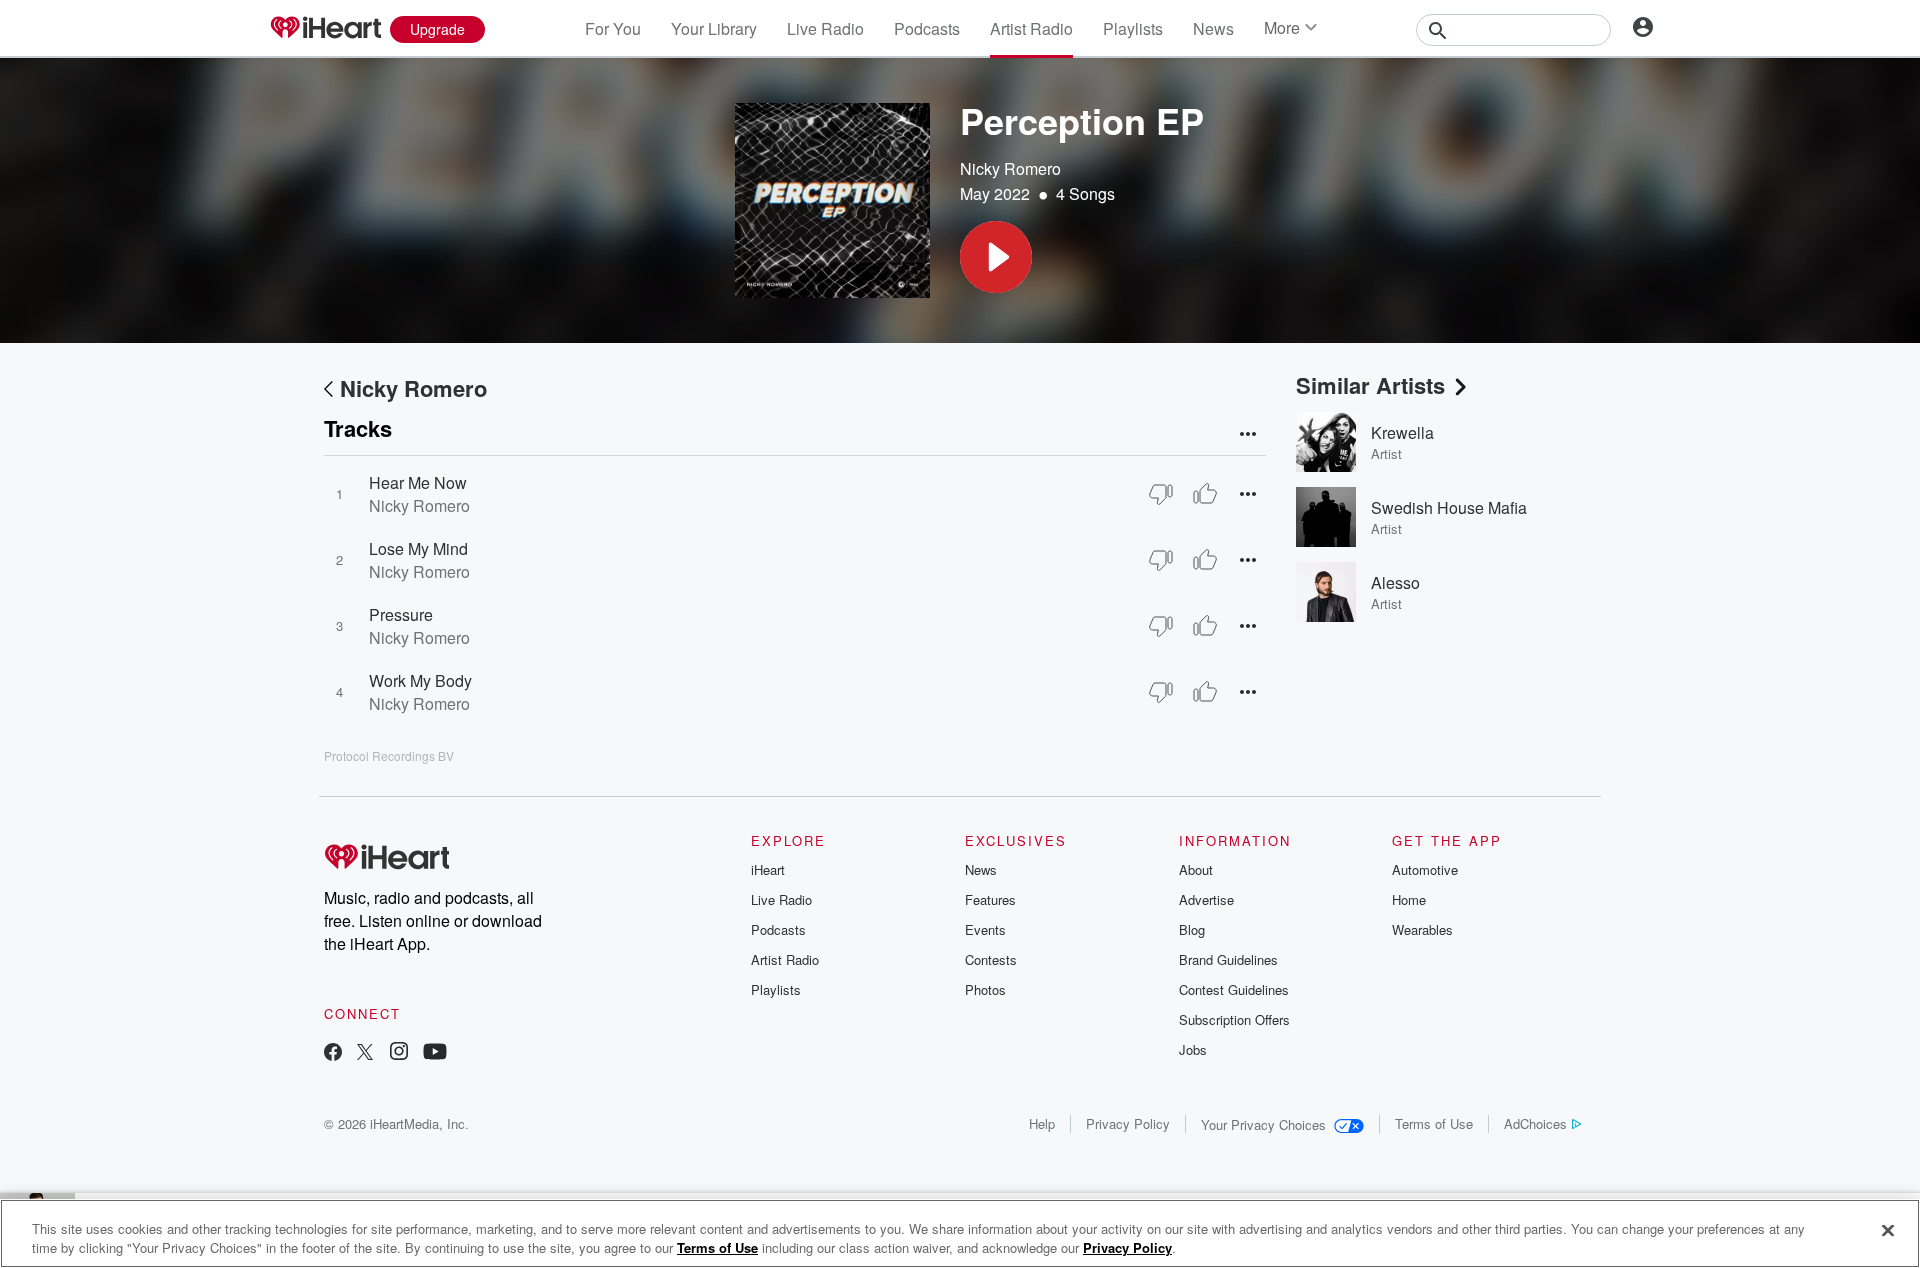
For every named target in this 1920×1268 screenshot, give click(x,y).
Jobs (1193, 1049)
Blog (1192, 929)
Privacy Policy (1128, 1123)
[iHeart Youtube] (435, 1053)
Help (1042, 1123)
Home (1409, 899)
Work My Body (420, 680)
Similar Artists (1370, 385)
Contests (991, 959)
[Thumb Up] (1205, 494)
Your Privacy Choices (1263, 1124)
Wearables (1422, 929)
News (1213, 28)
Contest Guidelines (1234, 989)
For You (613, 28)
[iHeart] (325, 29)
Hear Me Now (418, 482)
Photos (985, 989)
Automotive (1425, 869)
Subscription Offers (1234, 1019)
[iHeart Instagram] (399, 1053)
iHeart (768, 869)
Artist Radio (1031, 28)
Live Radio (825, 28)
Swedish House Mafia (1449, 507)
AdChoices (1535, 1123)
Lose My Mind (418, 548)
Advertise (1206, 899)
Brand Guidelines (1228, 959)
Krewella (1402, 432)
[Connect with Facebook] (333, 1053)
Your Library (714, 28)
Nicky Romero (1010, 168)
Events (985, 929)
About (1196, 869)
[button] (996, 257)
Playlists (1133, 28)
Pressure (401, 614)
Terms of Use (1434, 1123)
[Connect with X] (365, 1053)
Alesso (1395, 582)
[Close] (1888, 1231)
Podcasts (927, 28)
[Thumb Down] (1161, 494)
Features (990, 899)
